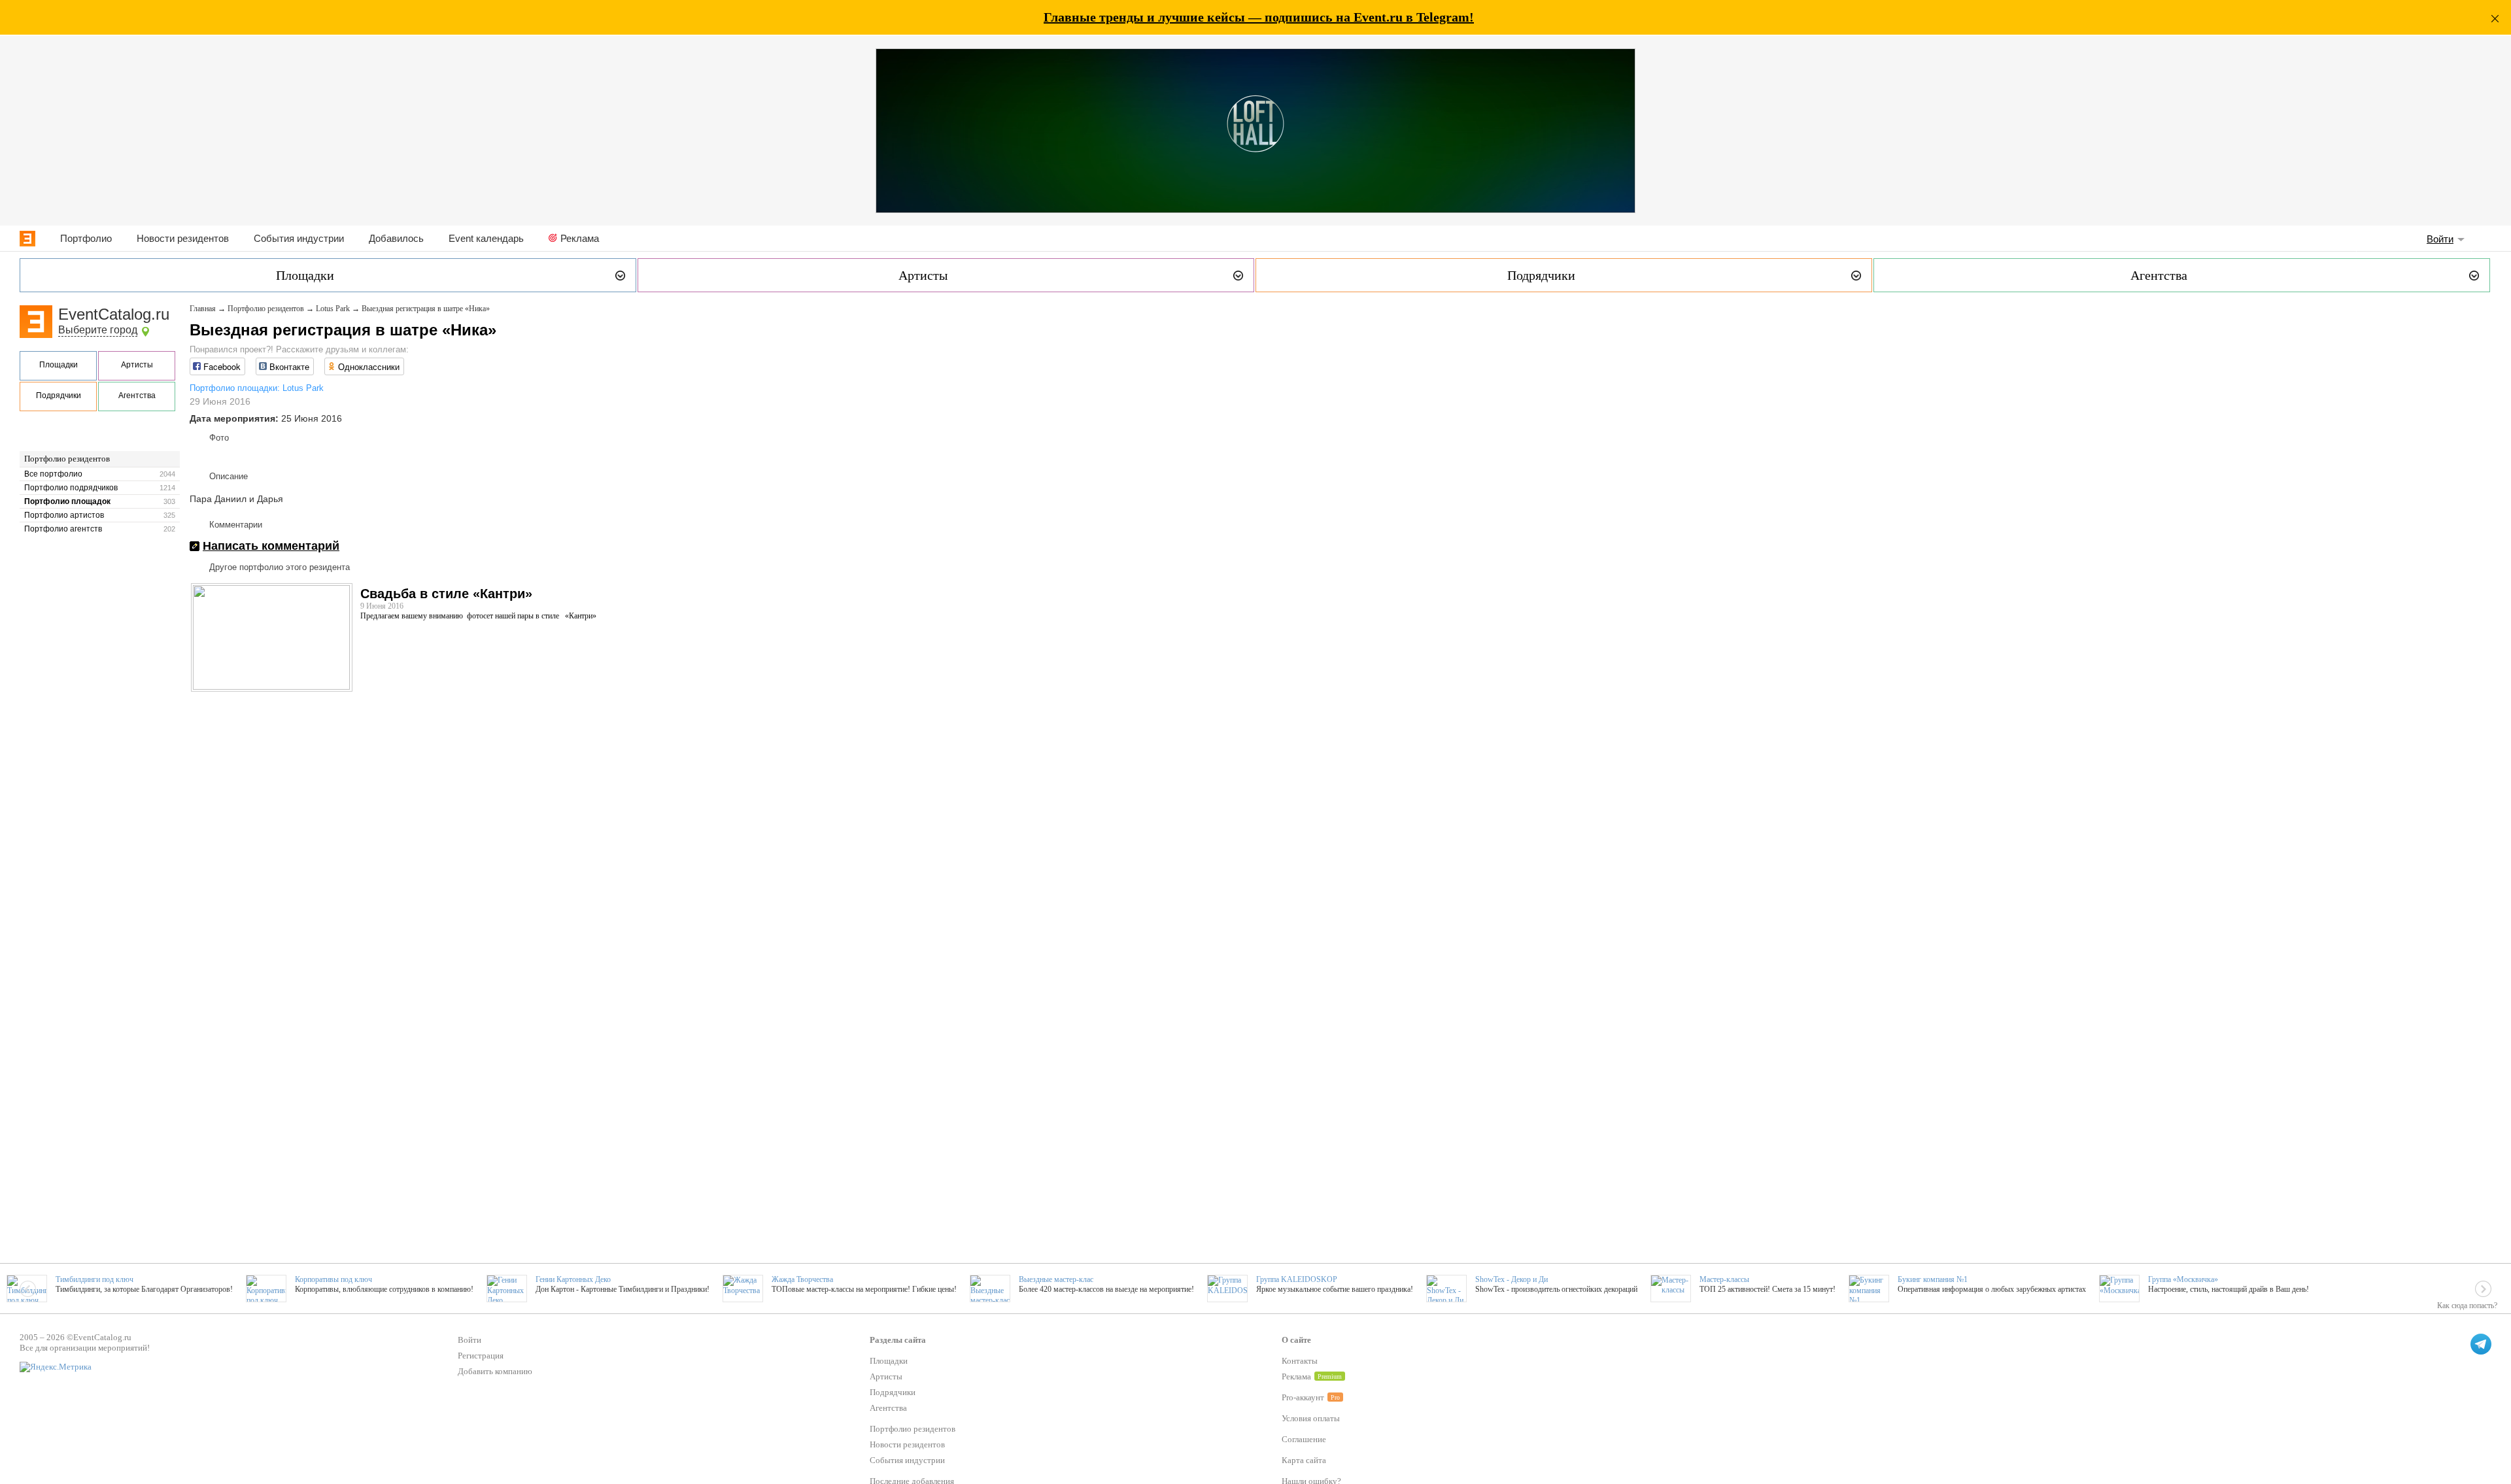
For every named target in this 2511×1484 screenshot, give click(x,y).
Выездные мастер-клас (1056, 1279)
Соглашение (1304, 1439)
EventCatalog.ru (114, 314)
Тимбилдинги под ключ (94, 1279)
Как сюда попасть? (2467, 1306)
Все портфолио (53, 474)
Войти (2440, 239)
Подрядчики (59, 396)
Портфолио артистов (64, 515)
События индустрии (299, 238)
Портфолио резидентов (67, 459)
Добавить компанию (495, 1371)
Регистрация (481, 1356)
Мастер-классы (1724, 1279)
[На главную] (27, 239)
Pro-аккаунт (1303, 1397)
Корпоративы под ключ (333, 1279)
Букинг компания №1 (1933, 1279)
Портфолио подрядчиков (71, 488)
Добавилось (396, 238)
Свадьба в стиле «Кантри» (446, 594)
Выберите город (98, 330)
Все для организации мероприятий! (85, 1348)
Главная (203, 309)
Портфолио (86, 238)
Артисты (137, 365)
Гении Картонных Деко (573, 1279)
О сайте (1296, 1340)
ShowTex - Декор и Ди (1512, 1279)
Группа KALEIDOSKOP (1297, 1279)
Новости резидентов (183, 238)
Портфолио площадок (67, 501)
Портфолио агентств (63, 529)
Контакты (1300, 1361)
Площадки (59, 365)
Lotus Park (333, 309)
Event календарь (486, 238)
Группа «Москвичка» (2183, 1279)
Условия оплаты (1311, 1418)
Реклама (580, 238)
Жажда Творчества (802, 1279)
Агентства (137, 396)
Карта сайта (1304, 1460)
